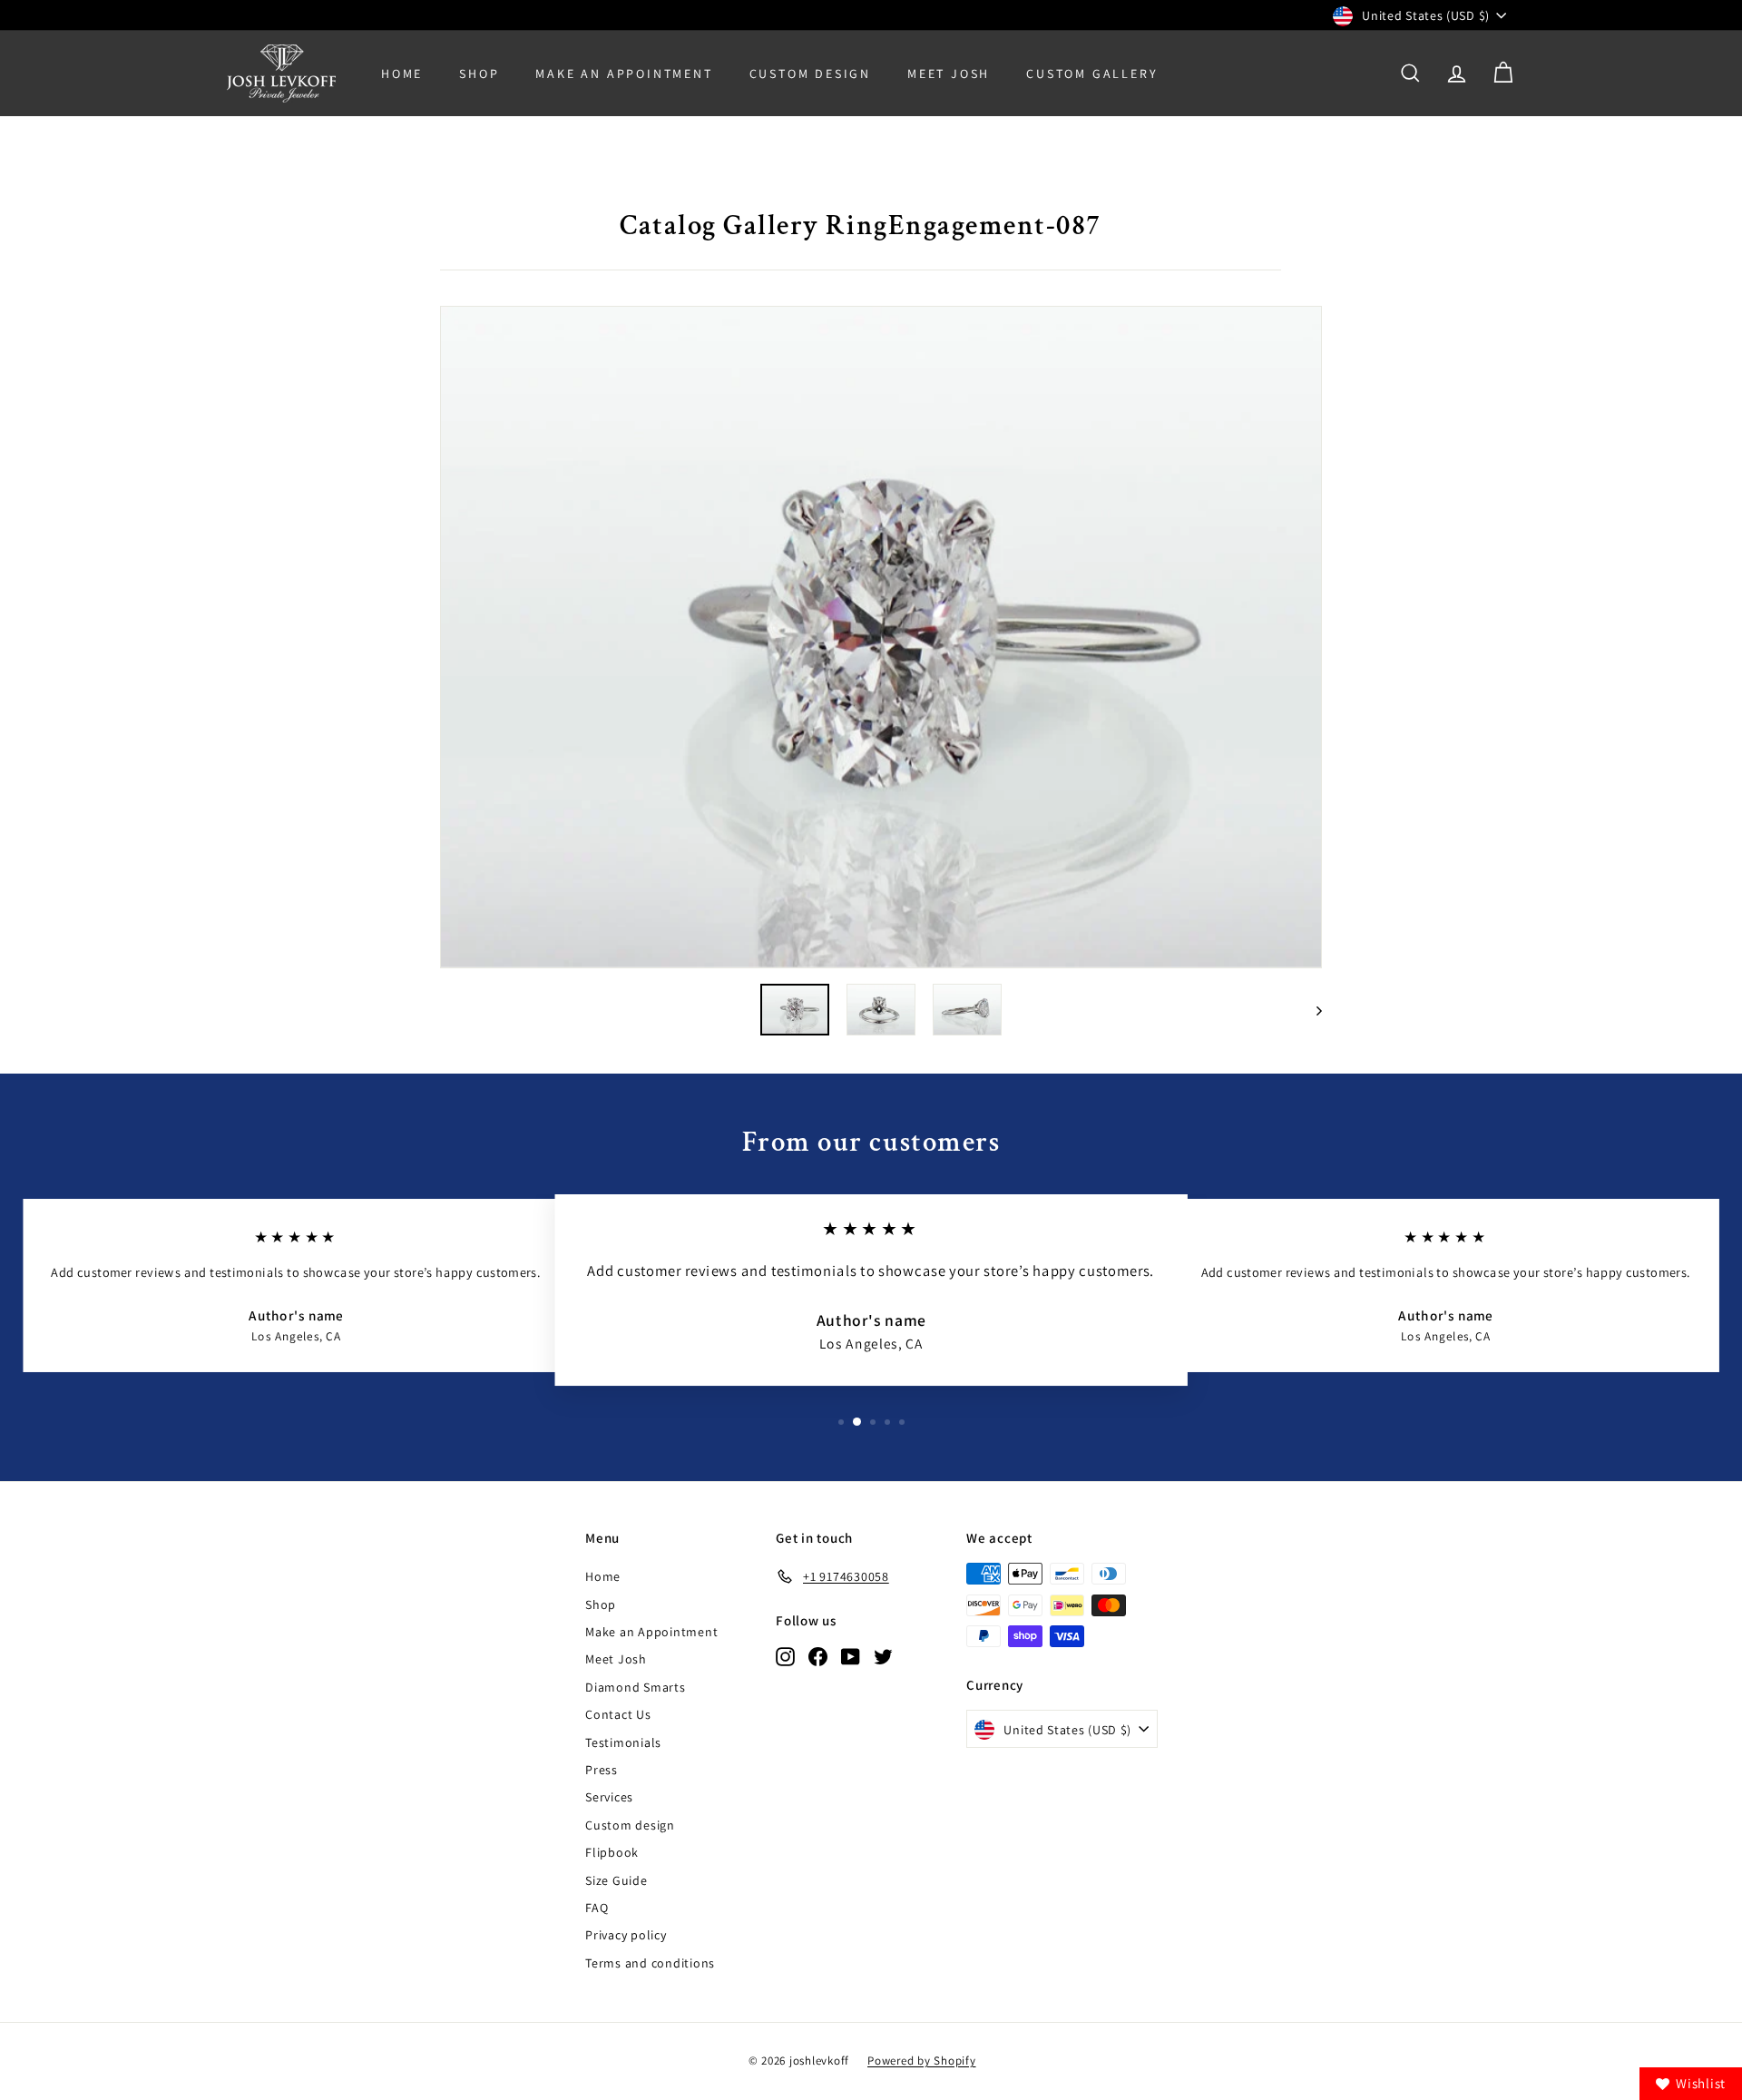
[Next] (1311, 1010)
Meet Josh (949, 74)
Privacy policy (626, 1935)
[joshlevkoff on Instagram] (785, 1656)
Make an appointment (624, 74)
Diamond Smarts (636, 1687)
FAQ (597, 1908)
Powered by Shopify (922, 2061)
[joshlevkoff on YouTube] (851, 1656)
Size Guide (617, 1880)
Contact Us (618, 1714)
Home (402, 74)
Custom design (630, 1825)
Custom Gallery (1092, 74)
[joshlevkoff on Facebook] (818, 1656)
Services (609, 1797)
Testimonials (623, 1742)
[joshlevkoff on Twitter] (883, 1656)
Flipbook (612, 1852)
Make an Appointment (651, 1632)
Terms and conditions (650, 1963)
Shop (479, 74)
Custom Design (810, 74)
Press (602, 1770)
